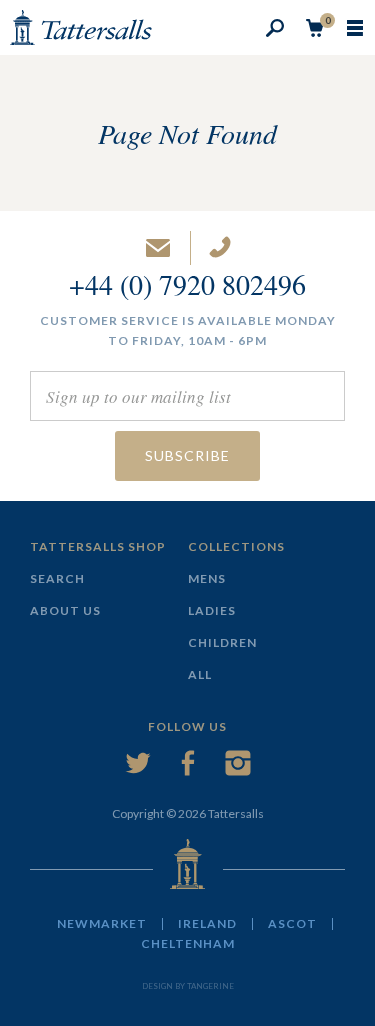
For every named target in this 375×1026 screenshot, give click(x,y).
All (200, 674)
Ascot (292, 924)
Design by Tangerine (188, 986)
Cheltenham (188, 944)
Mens (207, 578)
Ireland (207, 924)
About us (65, 610)
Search (57, 578)
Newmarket (102, 924)
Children (222, 642)
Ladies (212, 610)
